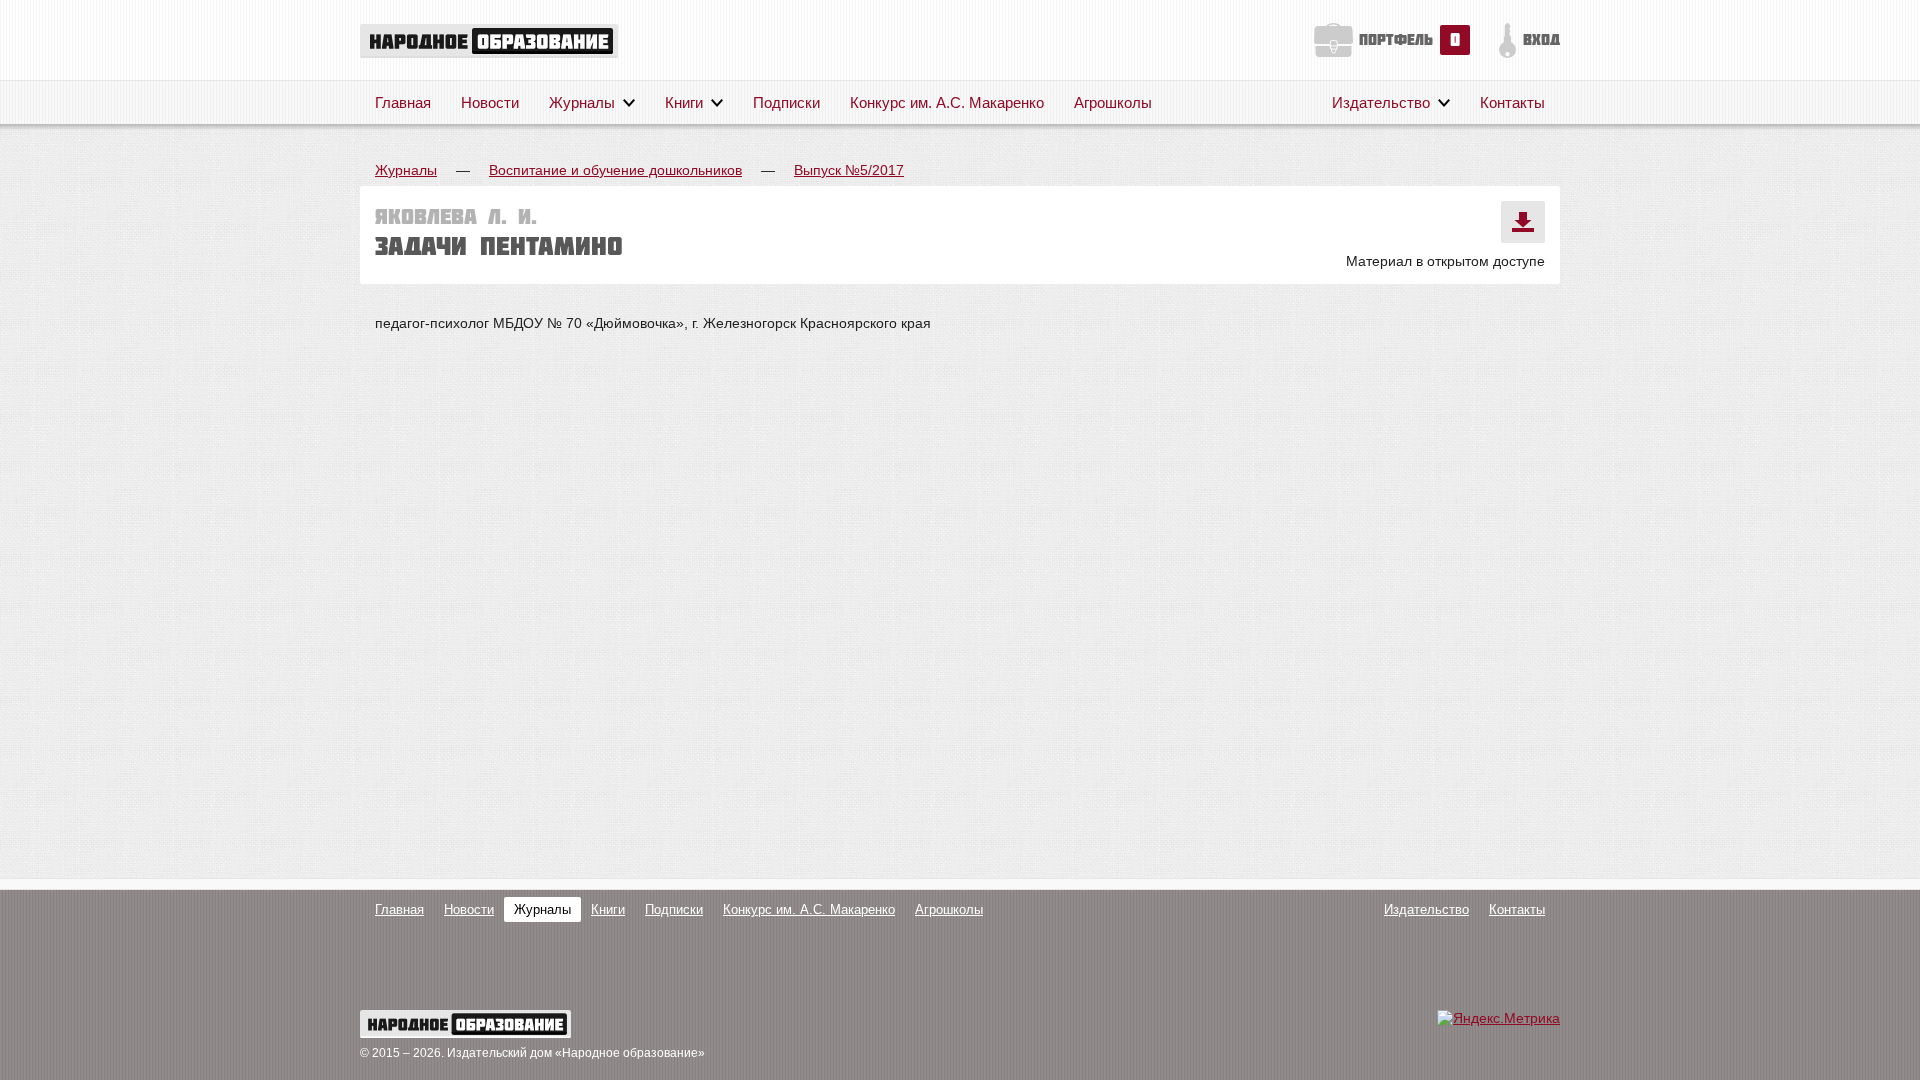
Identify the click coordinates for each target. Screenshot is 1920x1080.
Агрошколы (1113, 102)
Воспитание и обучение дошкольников (615, 170)
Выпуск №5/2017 (849, 170)
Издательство (1381, 102)
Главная (403, 102)
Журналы (582, 102)
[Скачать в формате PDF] (1523, 222)
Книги (684, 102)
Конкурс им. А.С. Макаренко (947, 102)
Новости (490, 102)
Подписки (786, 102)
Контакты (1512, 102)
